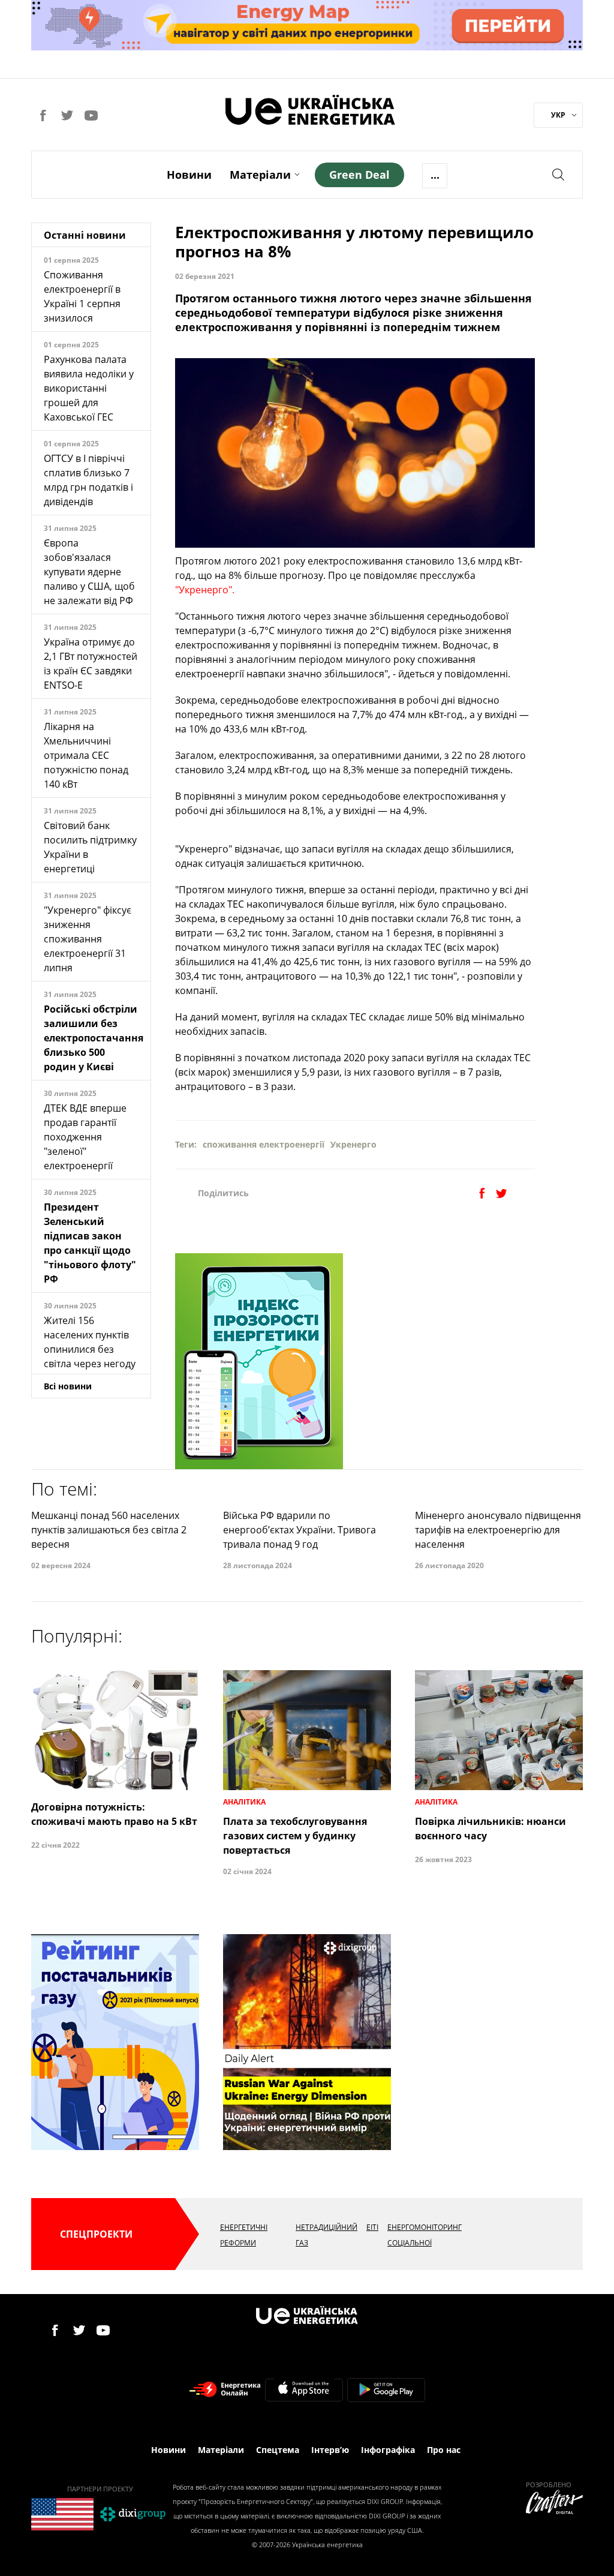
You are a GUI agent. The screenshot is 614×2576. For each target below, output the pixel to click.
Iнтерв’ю (330, 2450)
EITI (372, 2227)
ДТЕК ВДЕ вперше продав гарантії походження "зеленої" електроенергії (85, 1137)
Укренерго (353, 1144)
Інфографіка (388, 2450)
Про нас (444, 2450)
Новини (189, 175)
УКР (558, 115)
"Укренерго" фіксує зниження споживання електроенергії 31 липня (88, 939)
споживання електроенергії (264, 1144)
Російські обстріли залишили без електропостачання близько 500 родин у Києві (94, 1038)
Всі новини (68, 1386)
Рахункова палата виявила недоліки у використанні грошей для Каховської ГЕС (89, 388)
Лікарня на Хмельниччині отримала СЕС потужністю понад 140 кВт (86, 755)
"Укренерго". (205, 590)
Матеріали (260, 175)
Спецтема (278, 2450)
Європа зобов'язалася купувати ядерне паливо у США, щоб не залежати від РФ (89, 572)
